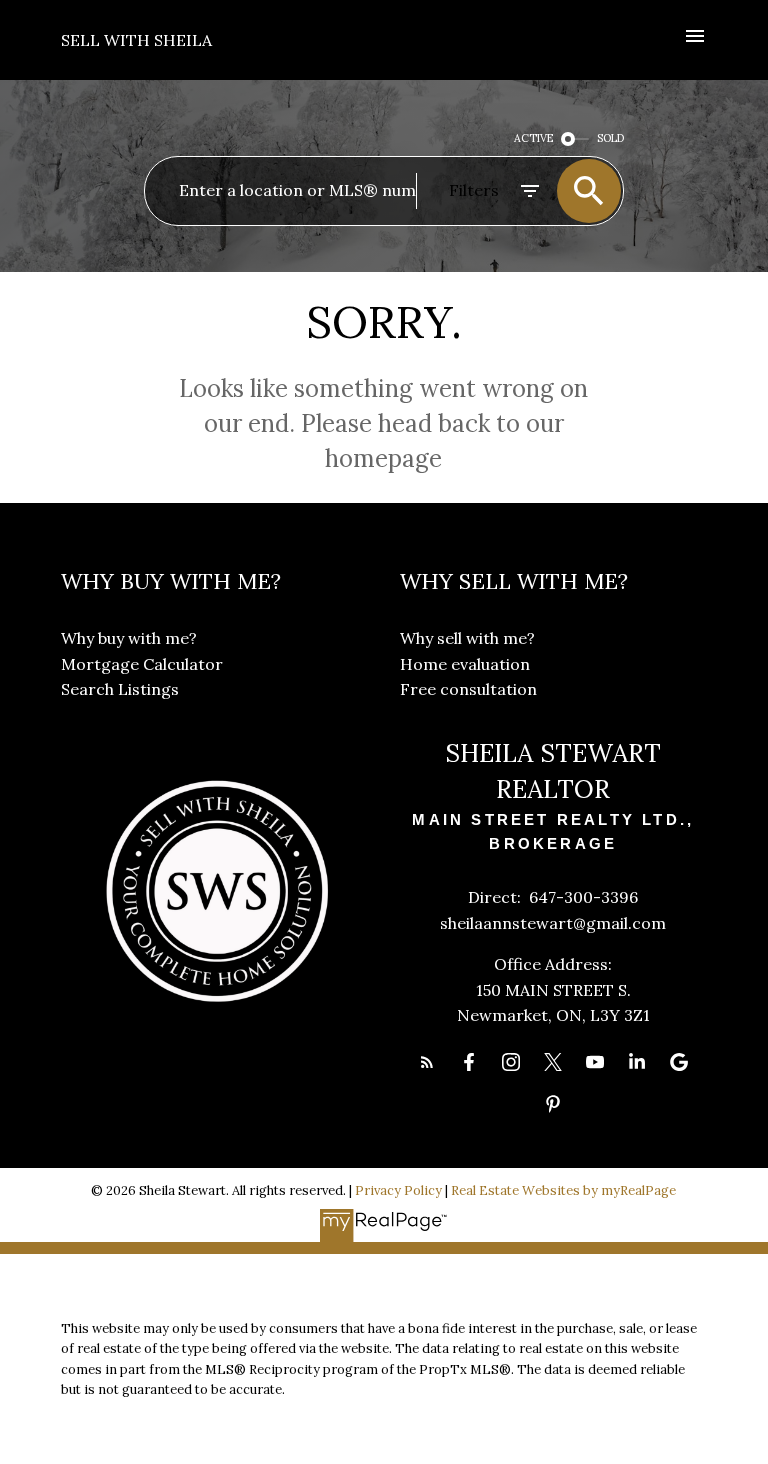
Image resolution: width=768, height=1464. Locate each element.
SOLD (610, 138)
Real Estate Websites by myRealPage (563, 1190)
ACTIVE (533, 138)
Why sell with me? (467, 638)
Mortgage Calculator (142, 664)
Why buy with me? (129, 638)
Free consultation (468, 689)
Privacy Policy (398, 1190)
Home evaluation (465, 664)
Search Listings (120, 689)
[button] (427, 1062)
